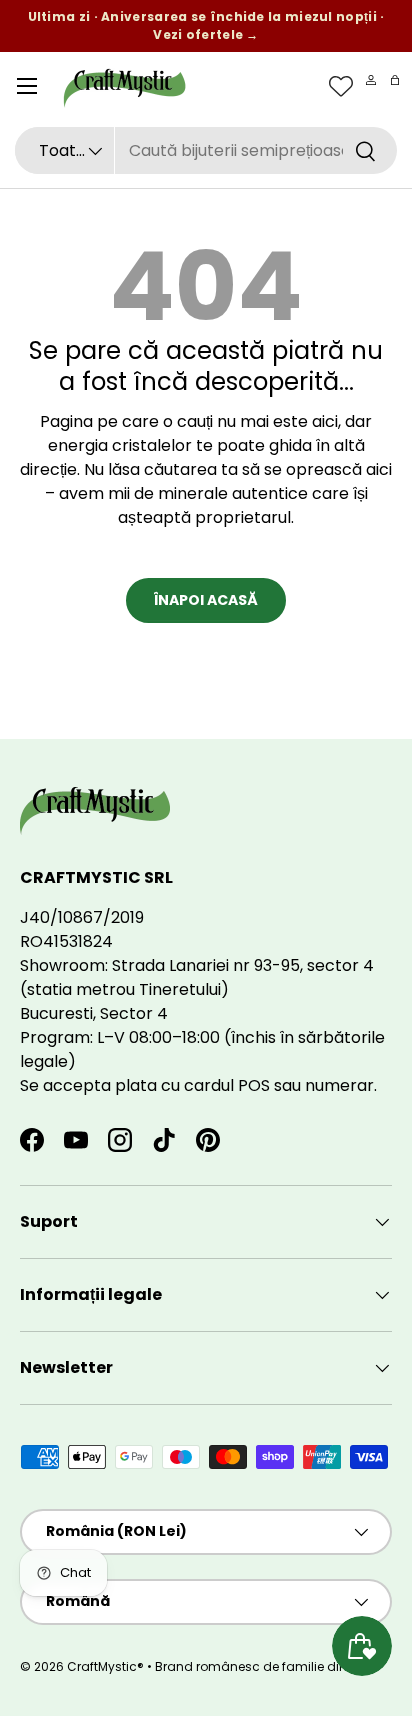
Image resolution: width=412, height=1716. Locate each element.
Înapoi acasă (206, 600)
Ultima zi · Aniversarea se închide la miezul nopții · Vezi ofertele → (206, 25)
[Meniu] (27, 86)
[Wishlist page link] (341, 86)
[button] (395, 80)
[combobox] (206, 150)
